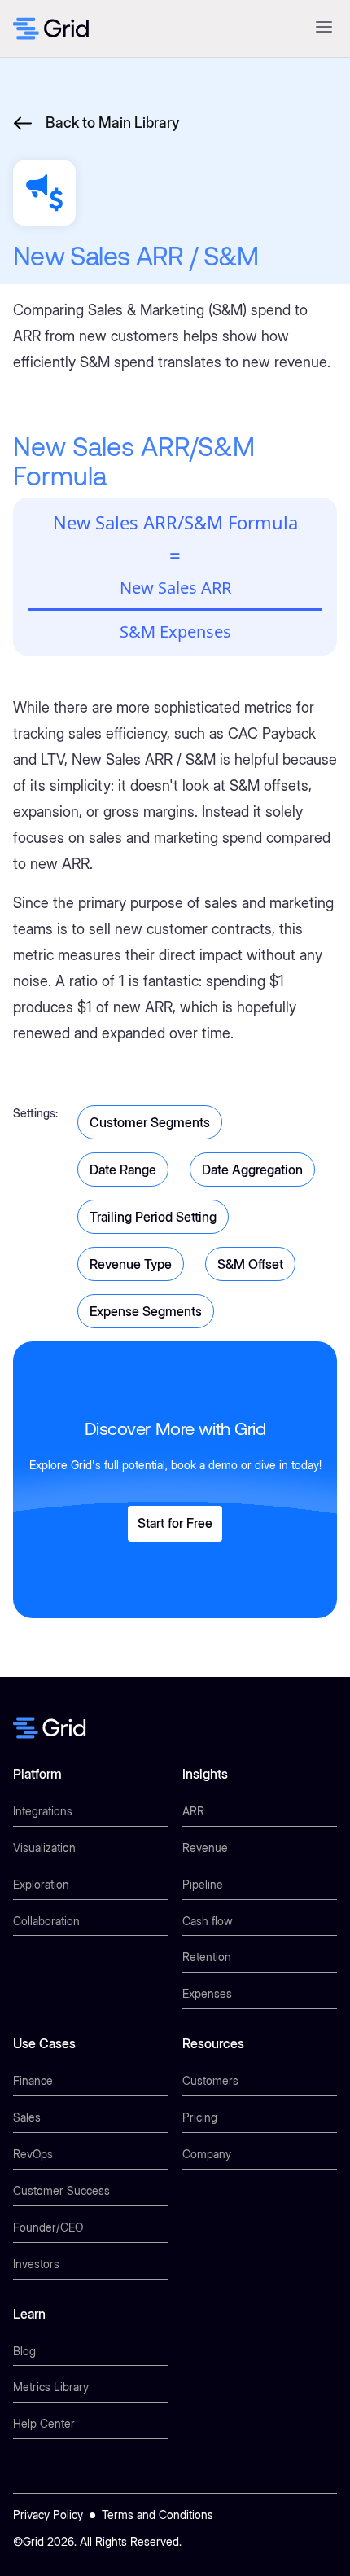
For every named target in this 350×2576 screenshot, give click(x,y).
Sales (27, 2117)
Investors (36, 2264)
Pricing (200, 2117)
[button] (324, 29)
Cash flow (208, 1921)
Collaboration (46, 1921)
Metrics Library (51, 2387)
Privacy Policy (48, 2515)
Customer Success (61, 2190)
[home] (51, 29)
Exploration (41, 1884)
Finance (33, 2080)
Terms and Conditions (157, 2515)
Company (207, 2154)
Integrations (43, 1811)
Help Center (44, 2423)
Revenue (205, 1848)
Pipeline (203, 1884)
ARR (193, 1811)
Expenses (207, 1993)
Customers (210, 2080)
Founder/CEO (48, 2227)
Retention (207, 1957)
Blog (24, 2351)
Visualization (44, 1848)
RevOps (33, 2154)
